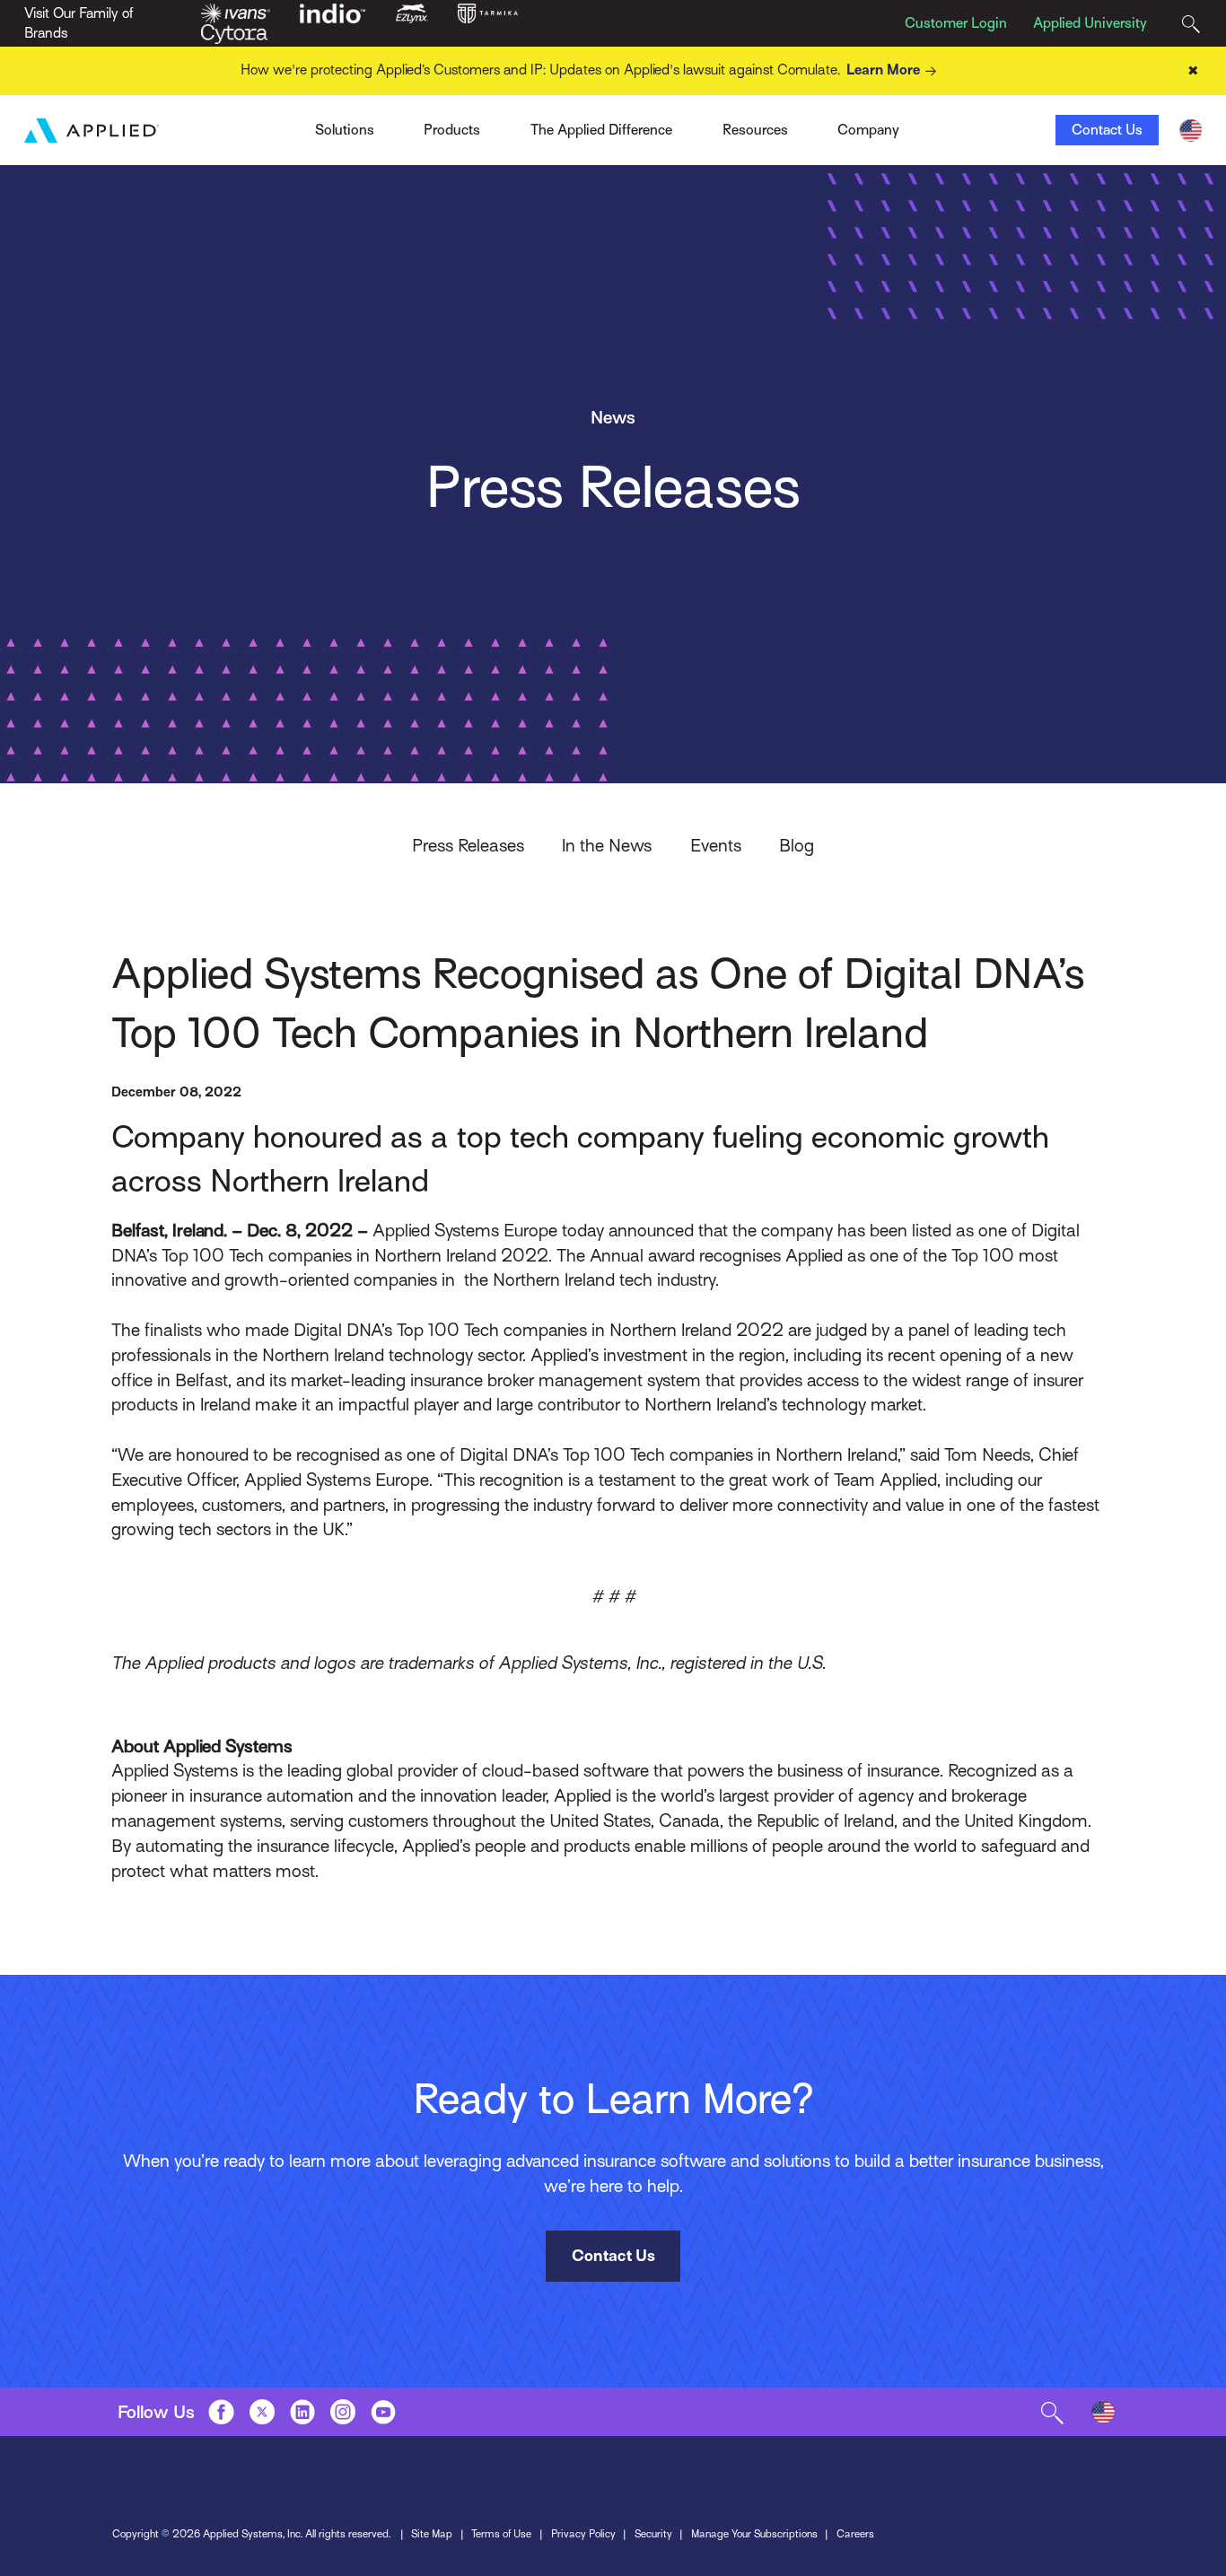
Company (868, 130)
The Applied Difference (601, 130)
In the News (607, 845)
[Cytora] (234, 33)
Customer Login (956, 23)
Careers (855, 2534)
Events (716, 845)
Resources (755, 130)
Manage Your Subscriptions (754, 2534)
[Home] (92, 130)
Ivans (285, 125)
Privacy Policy (583, 2534)
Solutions (345, 130)
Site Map (432, 2534)
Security (653, 2534)
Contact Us (1107, 130)
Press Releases (468, 845)
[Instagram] (343, 2412)
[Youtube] (383, 2412)
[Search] (1191, 24)
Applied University (1090, 23)
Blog (797, 845)
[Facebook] (221, 2412)
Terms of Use (501, 2534)
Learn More (883, 70)
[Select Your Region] (1191, 131)
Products (452, 130)
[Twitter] (262, 2412)
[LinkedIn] (302, 2412)
